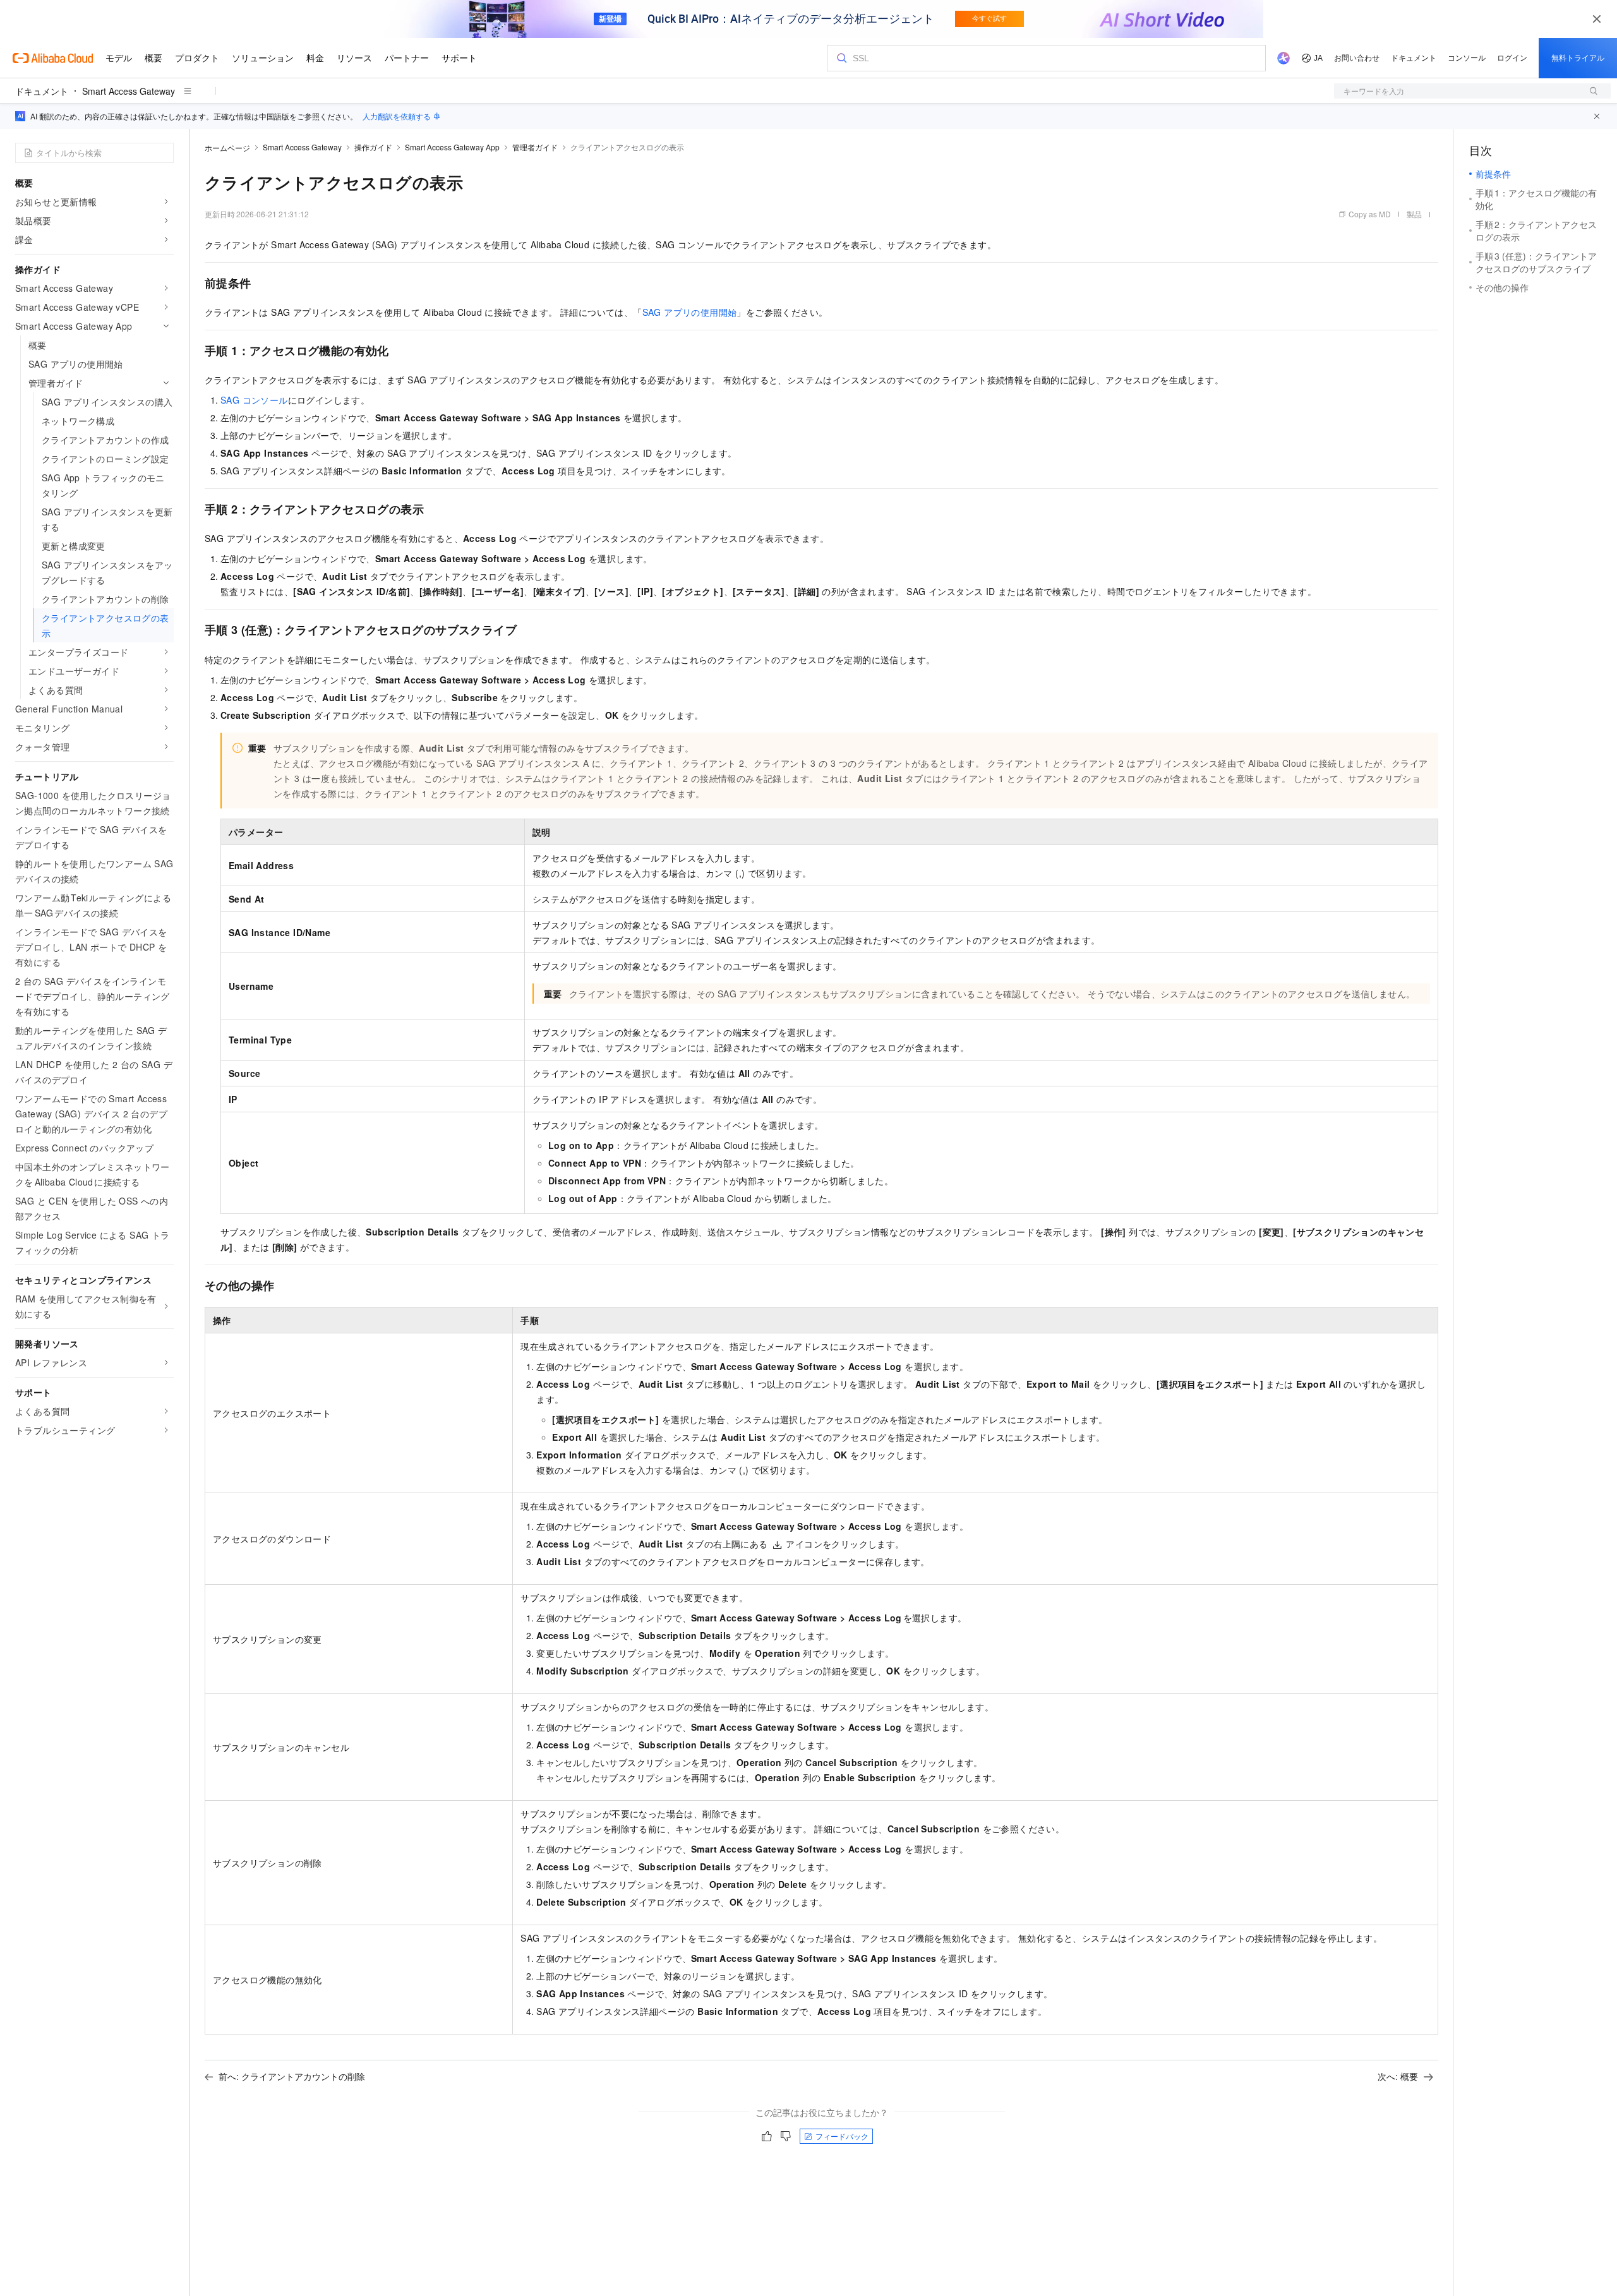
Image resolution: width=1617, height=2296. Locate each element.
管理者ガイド (535, 147)
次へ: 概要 (1398, 2076)
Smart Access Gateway (129, 91)
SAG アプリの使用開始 (690, 312)
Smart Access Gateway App (452, 147)
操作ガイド (373, 147)
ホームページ (227, 147)
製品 (1414, 214)
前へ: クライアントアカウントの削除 (292, 2076)
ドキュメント (42, 91)
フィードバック (842, 2136)
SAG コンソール (254, 400)
